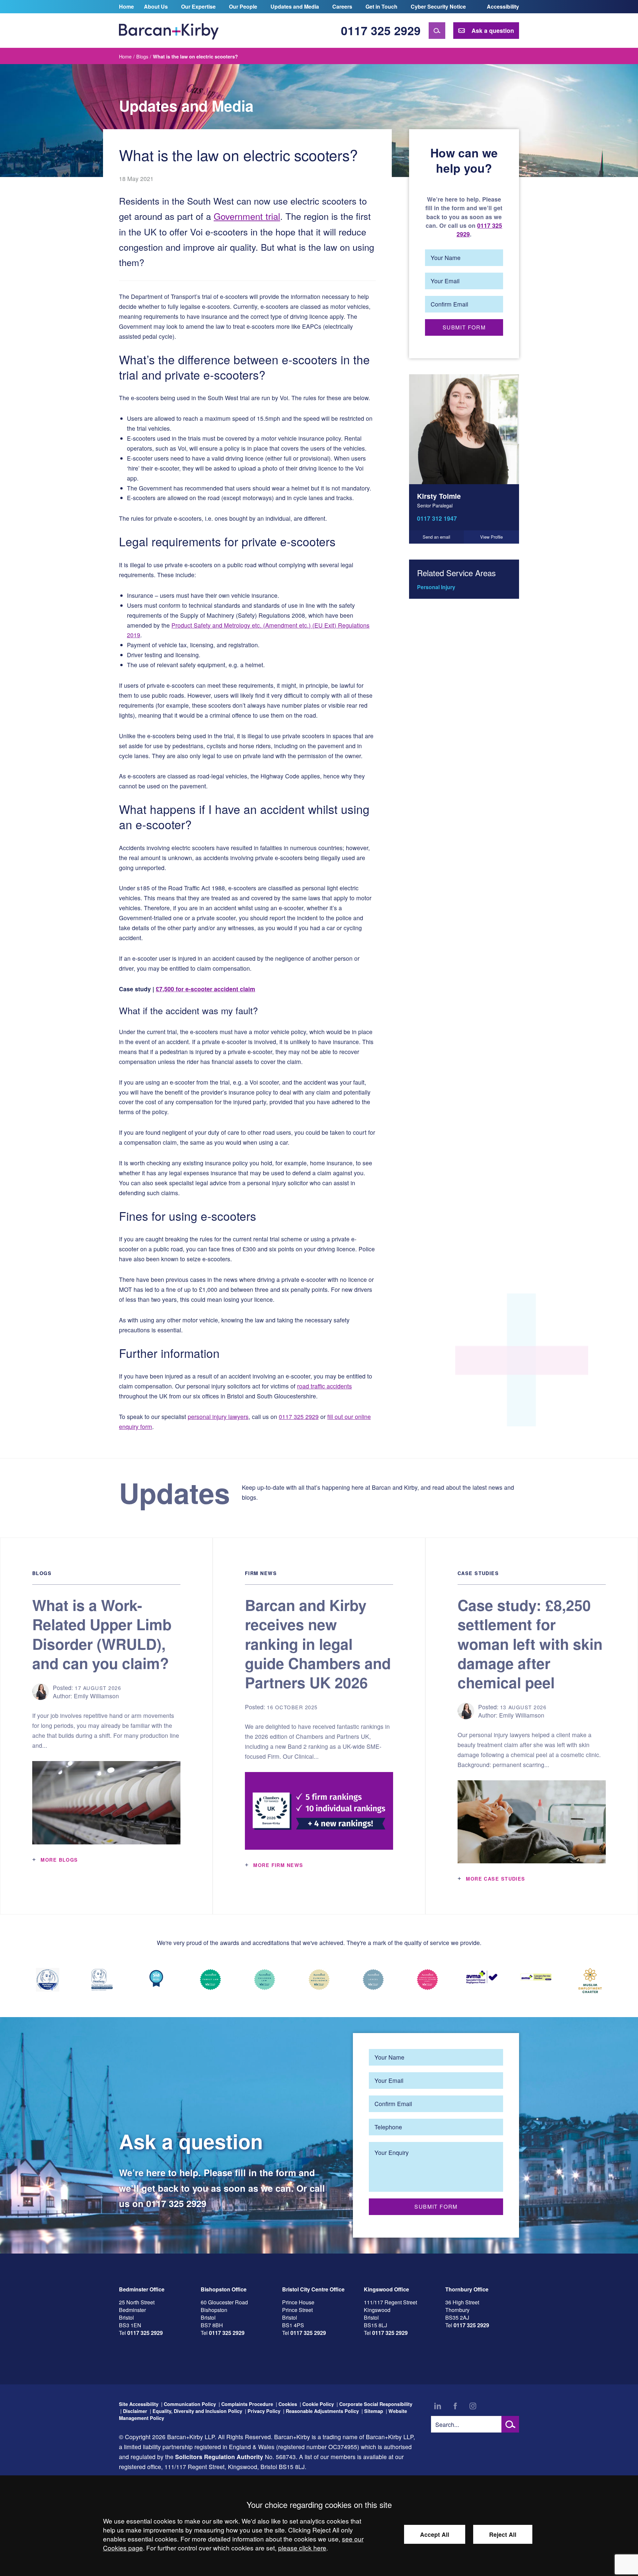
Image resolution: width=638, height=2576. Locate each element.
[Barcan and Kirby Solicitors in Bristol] (169, 31)
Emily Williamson (96, 1696)
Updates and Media (295, 6)
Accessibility (503, 6)
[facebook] (455, 2406)
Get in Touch (381, 6)
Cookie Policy (318, 2404)
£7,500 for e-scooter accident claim (206, 989)
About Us (156, 6)
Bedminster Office (142, 2289)
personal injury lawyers (218, 1417)
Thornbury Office (467, 2289)
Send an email (436, 537)
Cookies (288, 2404)
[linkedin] (438, 2406)
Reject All (503, 2534)
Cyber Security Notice (438, 6)
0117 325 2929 (381, 30)
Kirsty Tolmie (439, 496)
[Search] (437, 31)
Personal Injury (436, 587)
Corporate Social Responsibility (376, 2404)
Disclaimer (135, 2411)
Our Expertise (198, 6)
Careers (342, 6)
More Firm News (278, 1865)
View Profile (491, 537)
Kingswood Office (386, 2289)
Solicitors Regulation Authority (219, 2457)
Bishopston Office (224, 2289)
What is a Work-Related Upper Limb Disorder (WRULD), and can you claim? (102, 1634)
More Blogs (59, 1860)
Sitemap (374, 2411)
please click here (302, 2548)
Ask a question (493, 30)
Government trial (247, 216)
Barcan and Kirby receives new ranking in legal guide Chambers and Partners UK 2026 (318, 1644)
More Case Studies (495, 1879)
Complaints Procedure (247, 2404)
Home (126, 6)
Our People (243, 6)
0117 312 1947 (437, 518)
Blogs (142, 56)
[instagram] (473, 2406)
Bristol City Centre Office (313, 2289)
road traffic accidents (324, 1386)
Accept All (435, 2534)
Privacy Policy (264, 2411)
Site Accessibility (139, 2404)
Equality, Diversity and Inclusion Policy (197, 2411)
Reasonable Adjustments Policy (322, 2411)
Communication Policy (190, 2404)
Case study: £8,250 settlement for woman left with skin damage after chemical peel (530, 1644)
